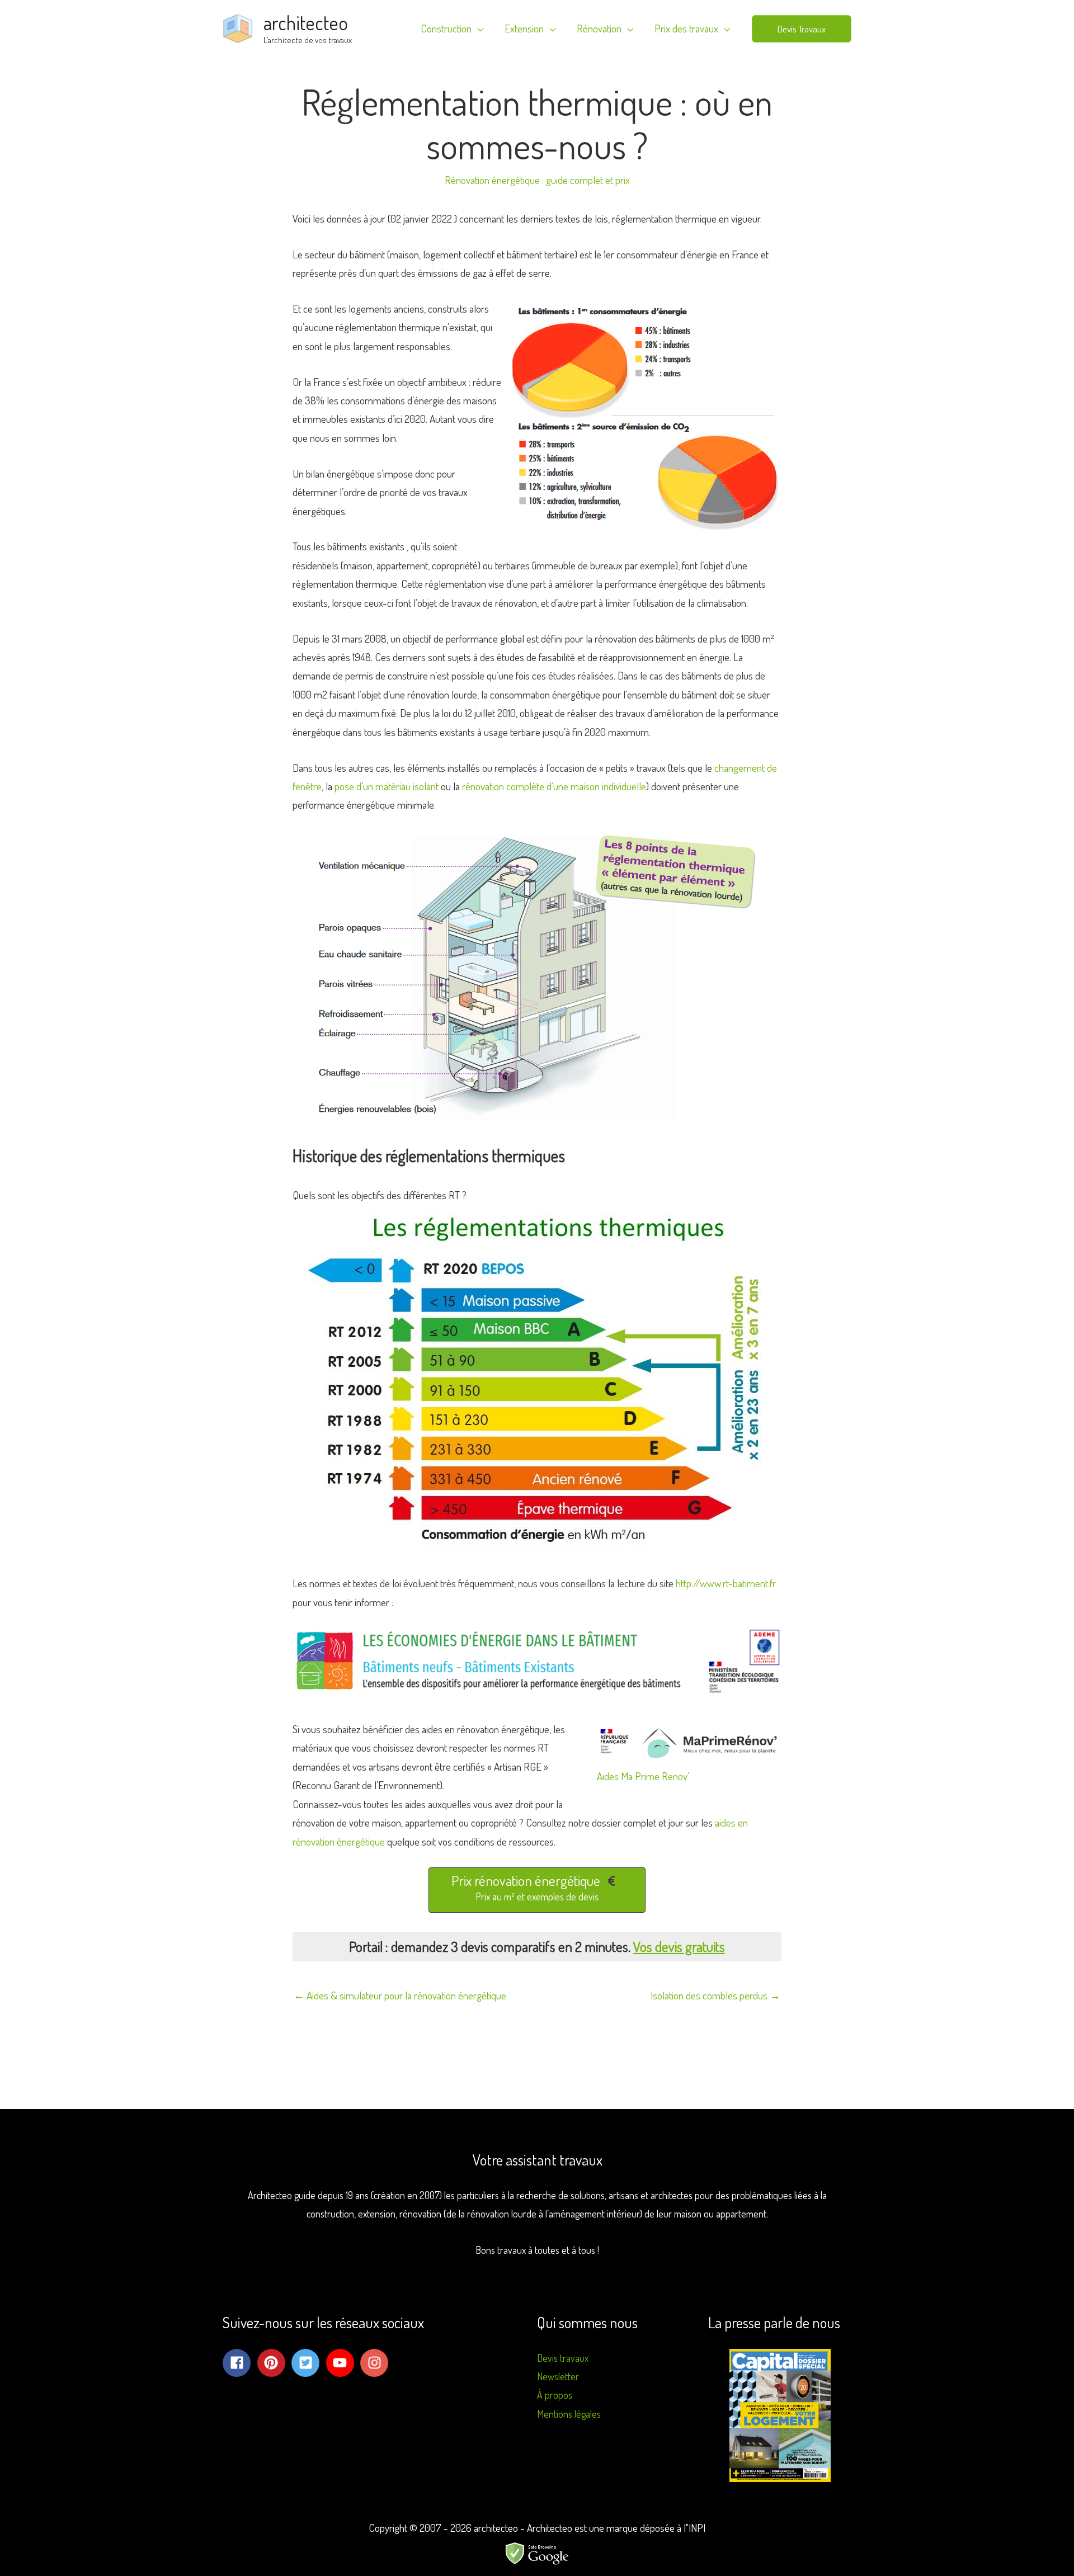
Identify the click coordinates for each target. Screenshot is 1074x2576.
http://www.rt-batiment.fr (726, 1583)
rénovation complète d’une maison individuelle (554, 786)
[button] (802, 29)
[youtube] (342, 2363)
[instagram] (376, 2363)
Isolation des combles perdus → (715, 1995)
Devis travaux (563, 2358)
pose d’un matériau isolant (387, 786)
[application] (477, 29)
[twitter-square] (308, 2363)
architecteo (306, 22)
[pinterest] (274, 2363)
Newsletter (558, 2376)
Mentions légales (569, 2414)
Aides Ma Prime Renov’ (643, 1776)
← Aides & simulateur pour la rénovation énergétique (400, 1995)
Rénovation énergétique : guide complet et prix (537, 180)
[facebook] (239, 2363)
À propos (555, 2395)
